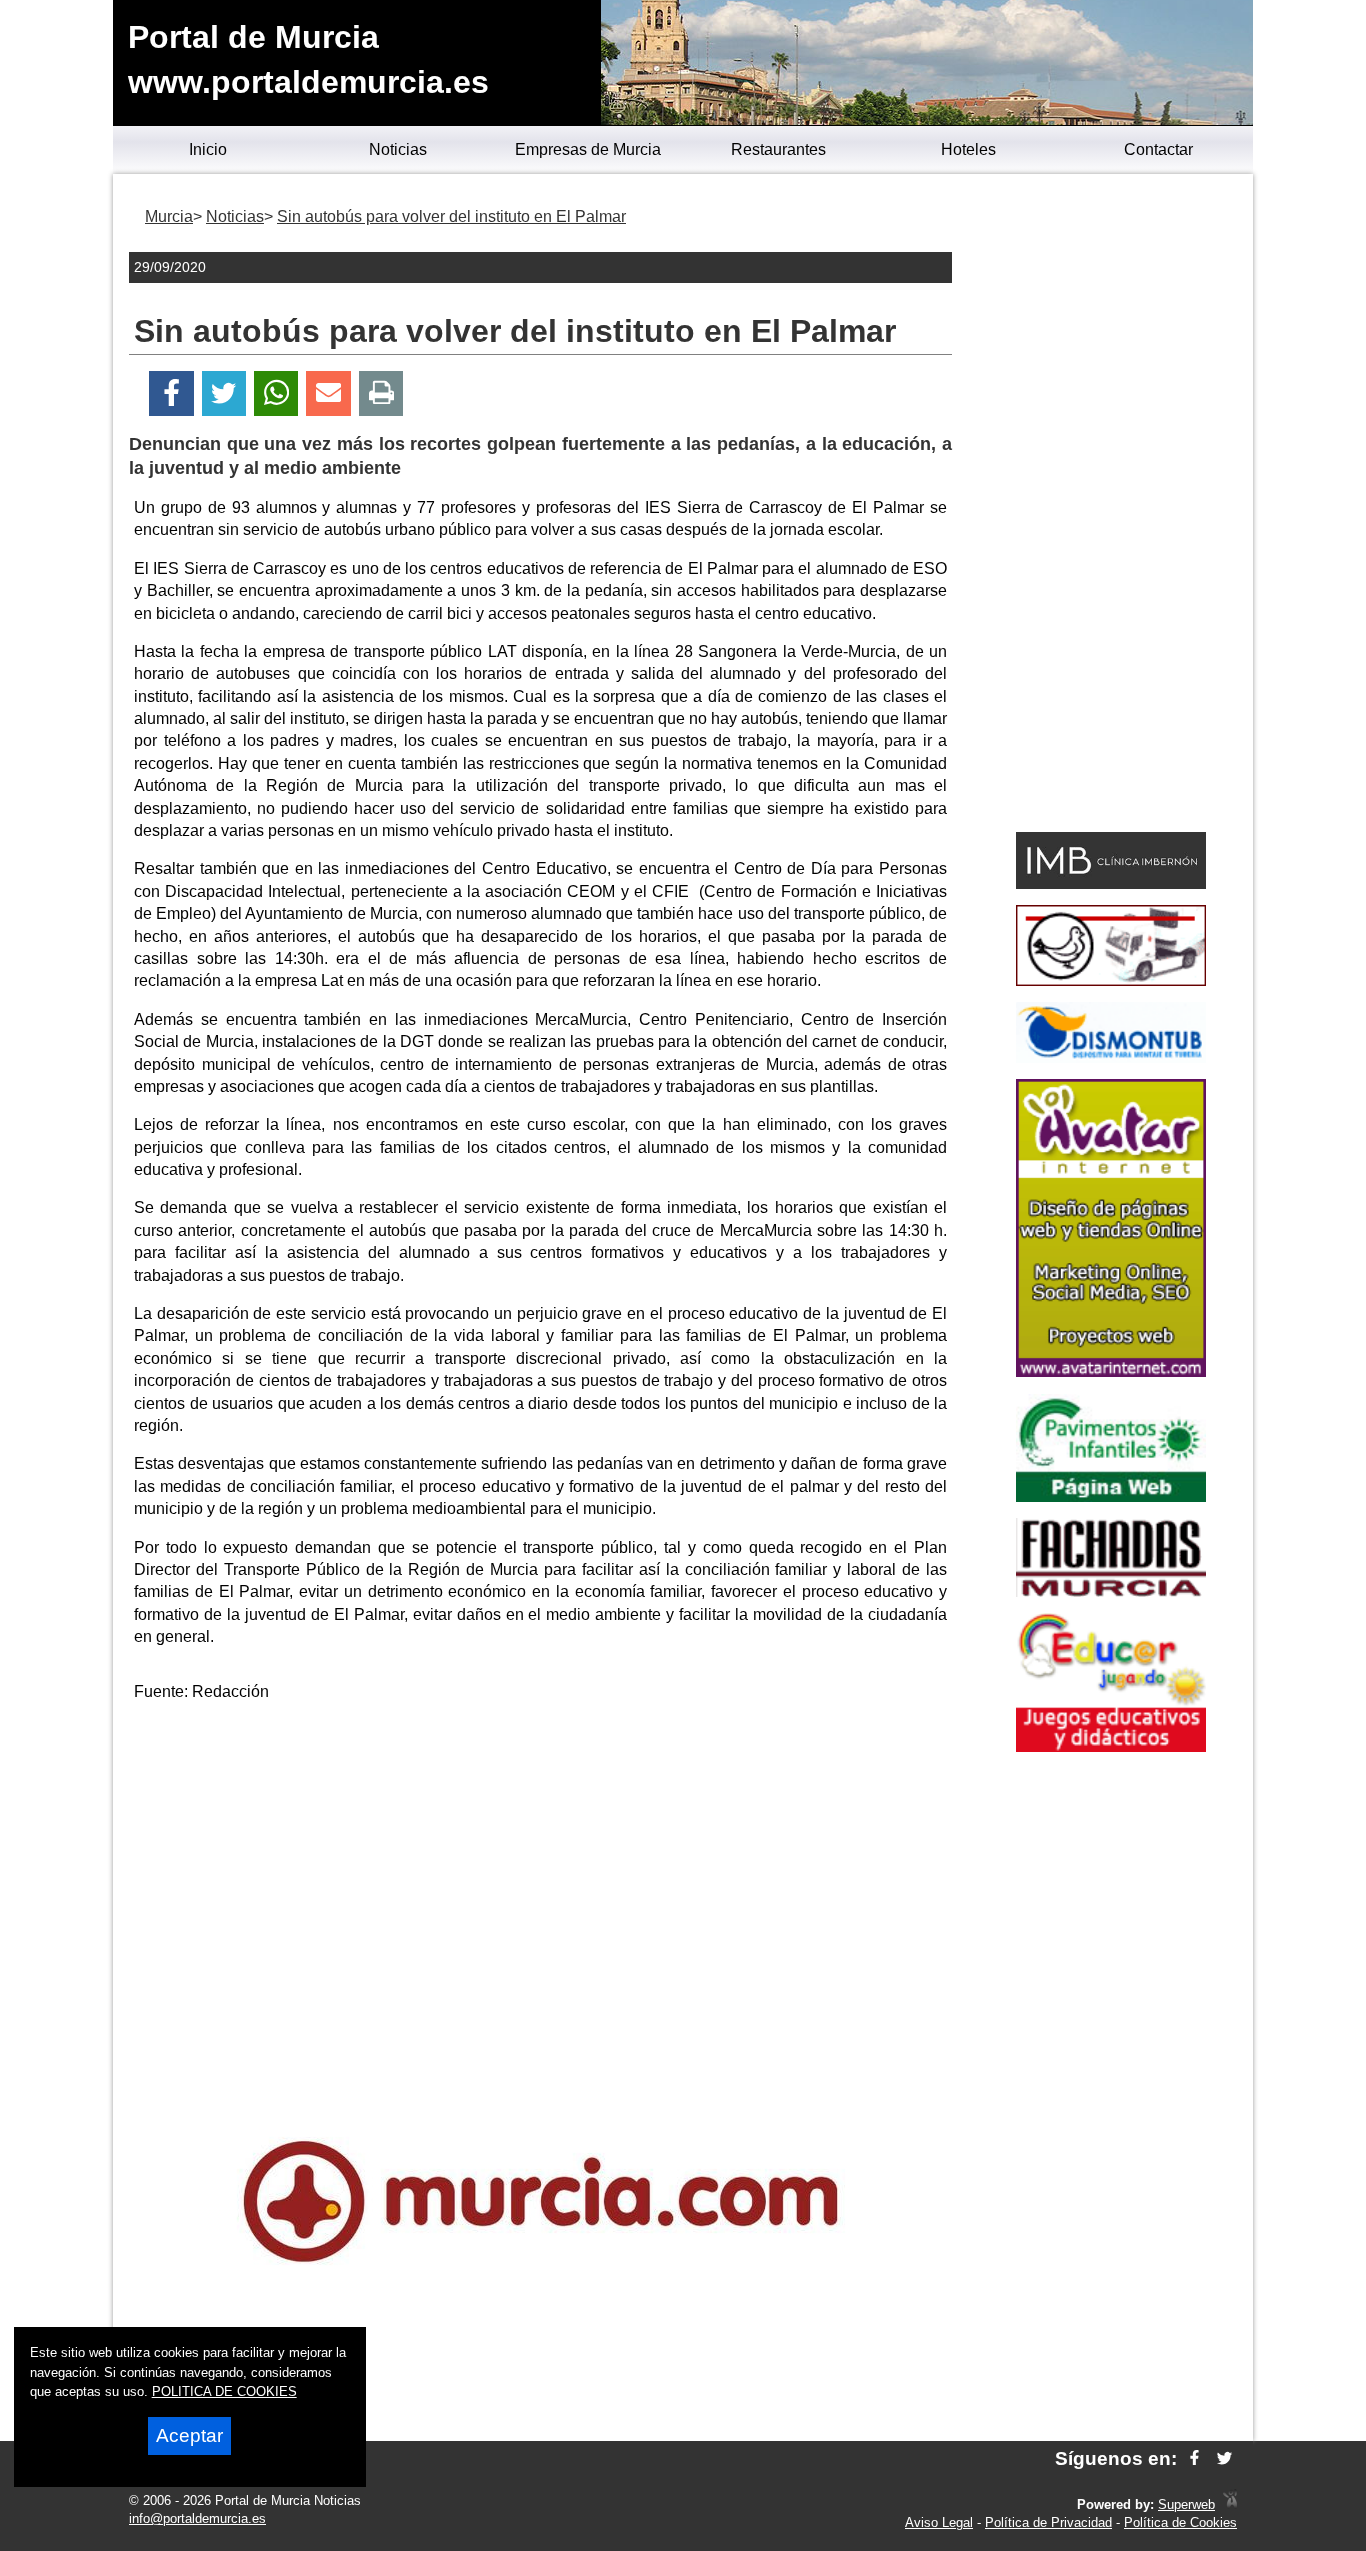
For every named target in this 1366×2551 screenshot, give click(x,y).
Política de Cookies (1180, 2522)
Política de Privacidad (1048, 2522)
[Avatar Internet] (1111, 1371)
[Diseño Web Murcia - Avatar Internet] (1230, 2504)
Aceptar (189, 2435)
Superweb (1186, 2504)
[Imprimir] (381, 393)
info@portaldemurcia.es (197, 2518)
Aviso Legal (939, 2522)
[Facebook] (171, 393)
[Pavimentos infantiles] (1111, 1496)
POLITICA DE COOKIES (224, 2391)
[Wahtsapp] (276, 393)
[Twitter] (224, 393)
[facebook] (1194, 2458)
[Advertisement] (541, 1859)
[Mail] (328, 393)
